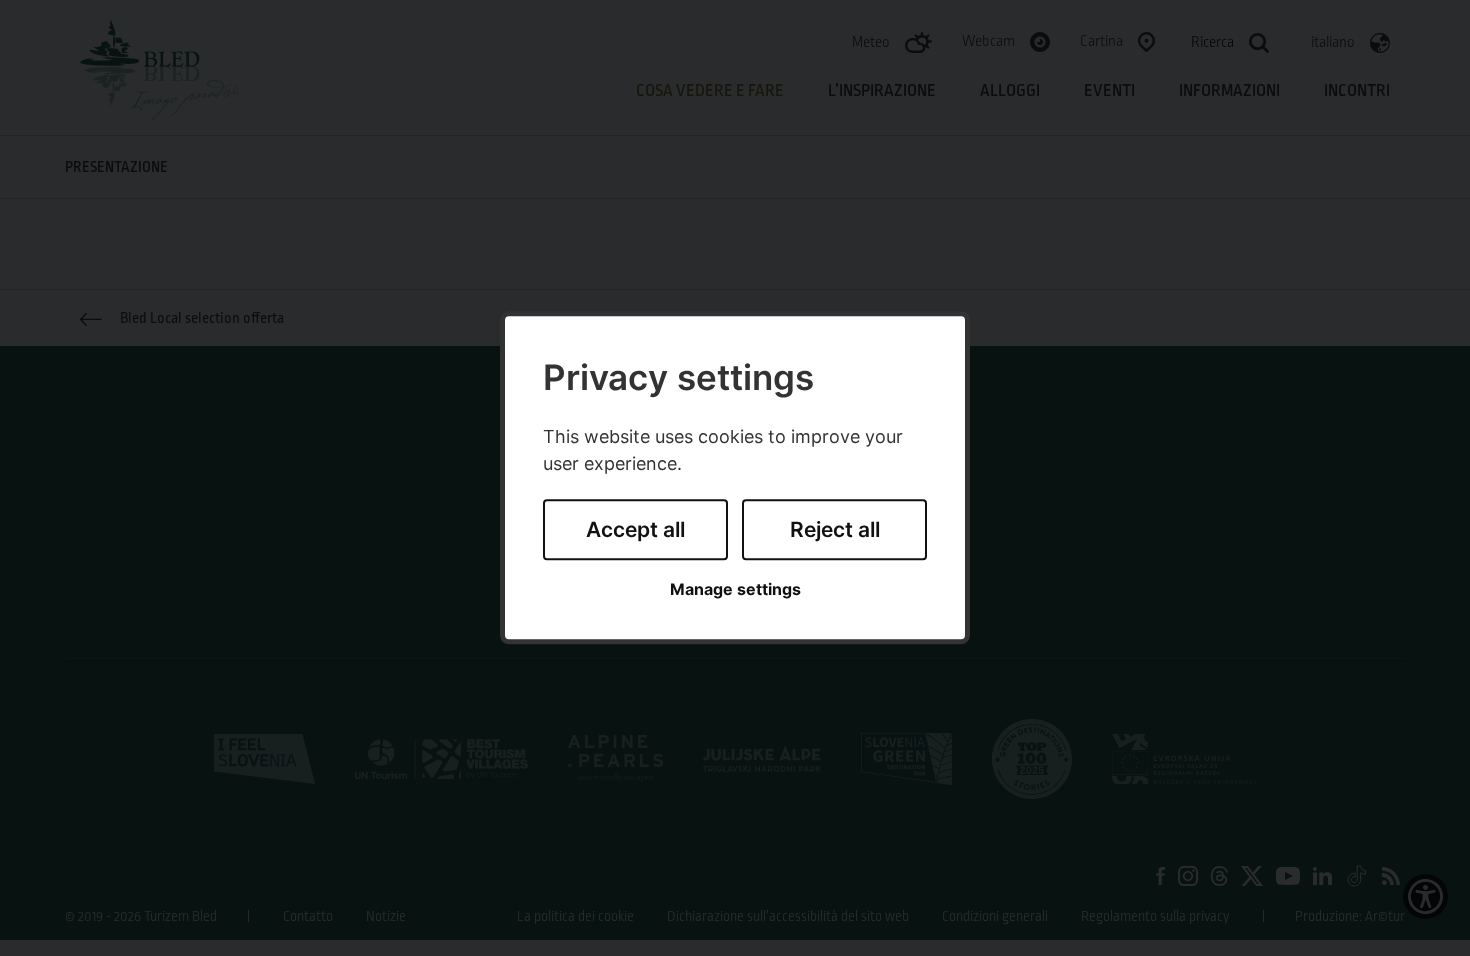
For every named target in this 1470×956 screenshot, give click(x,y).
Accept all (635, 529)
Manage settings (735, 589)
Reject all (835, 529)
